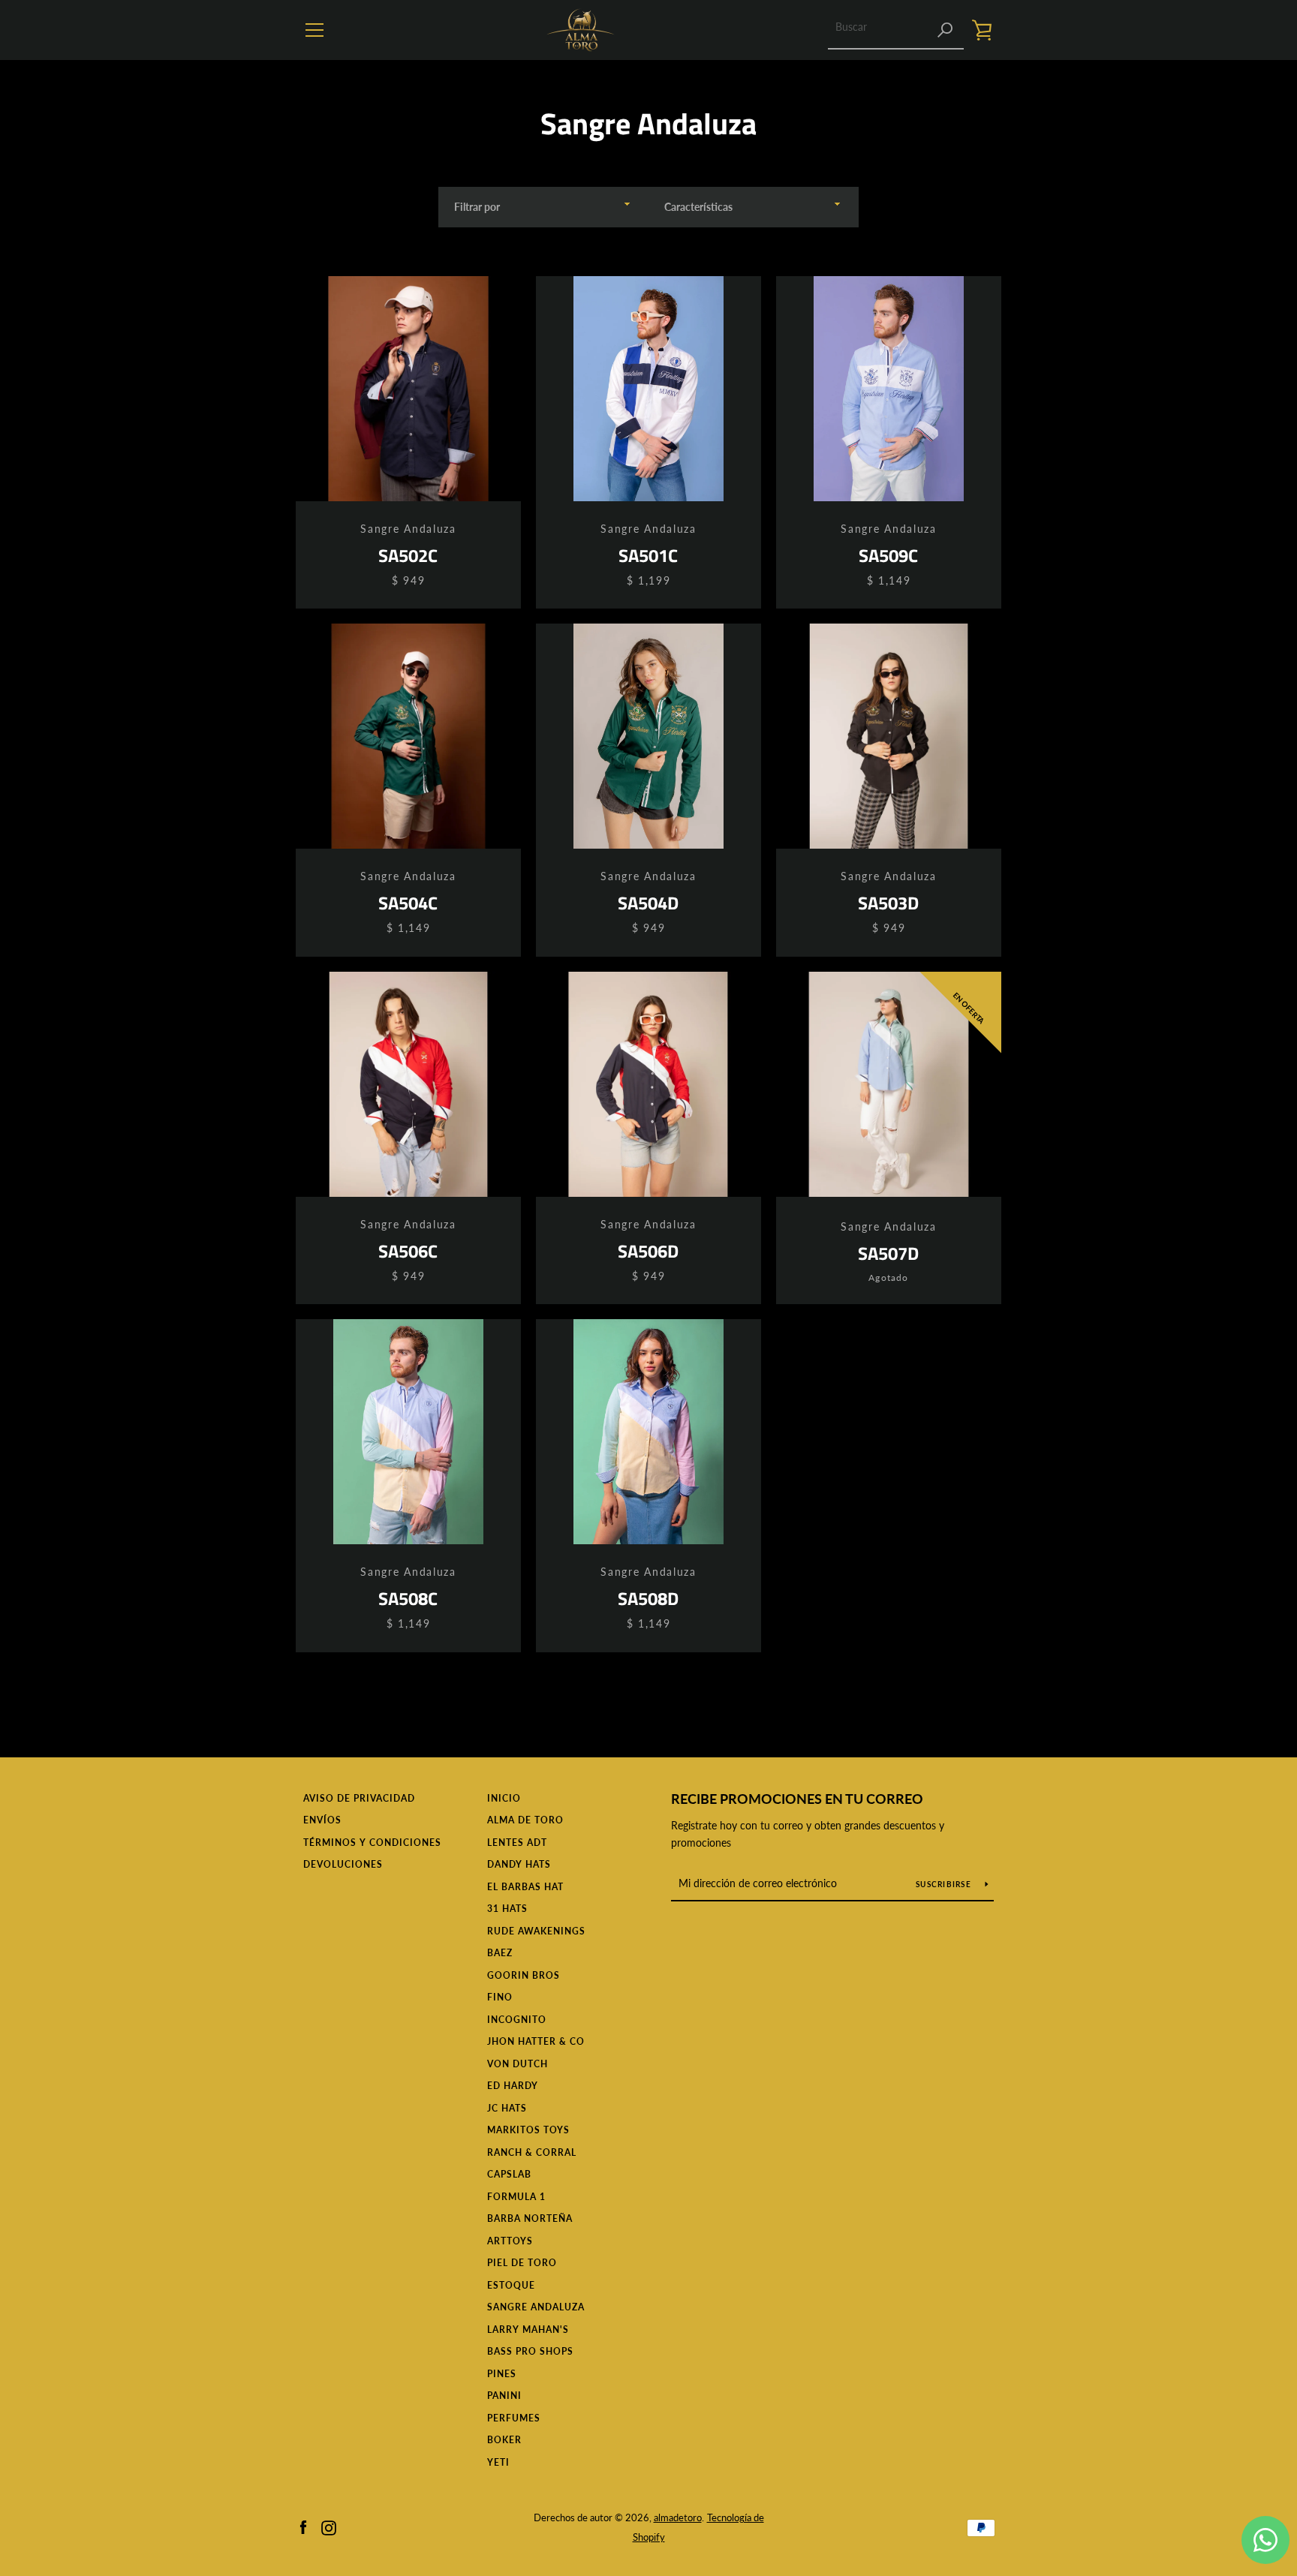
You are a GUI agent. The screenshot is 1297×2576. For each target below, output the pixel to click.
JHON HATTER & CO (536, 2041)
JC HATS (507, 2108)
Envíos (322, 1820)
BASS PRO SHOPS (530, 2351)
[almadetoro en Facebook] (303, 2526)
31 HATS (507, 1909)
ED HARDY (513, 2086)
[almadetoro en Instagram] (329, 2526)
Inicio (504, 1798)
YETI (498, 2462)
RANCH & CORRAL (532, 2152)
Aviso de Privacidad (359, 1798)
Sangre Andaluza (536, 2307)
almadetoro (678, 2517)
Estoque (511, 2285)
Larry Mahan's (528, 2330)
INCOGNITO (517, 2020)
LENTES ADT (517, 1843)
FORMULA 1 (516, 2197)
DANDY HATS (519, 1864)
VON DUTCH (518, 2064)
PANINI (504, 2396)
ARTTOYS (510, 2241)
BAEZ (500, 1953)
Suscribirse (945, 1884)
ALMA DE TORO (525, 1820)
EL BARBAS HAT (525, 1887)
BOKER (504, 2440)
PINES (502, 2374)
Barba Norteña (530, 2218)
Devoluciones (343, 1864)
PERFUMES (514, 2418)
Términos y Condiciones (372, 1843)
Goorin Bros (524, 1975)
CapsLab (509, 2174)
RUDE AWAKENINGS (536, 1931)
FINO (500, 1997)
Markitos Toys (528, 2130)
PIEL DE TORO (522, 2263)
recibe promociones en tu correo (797, 1799)
